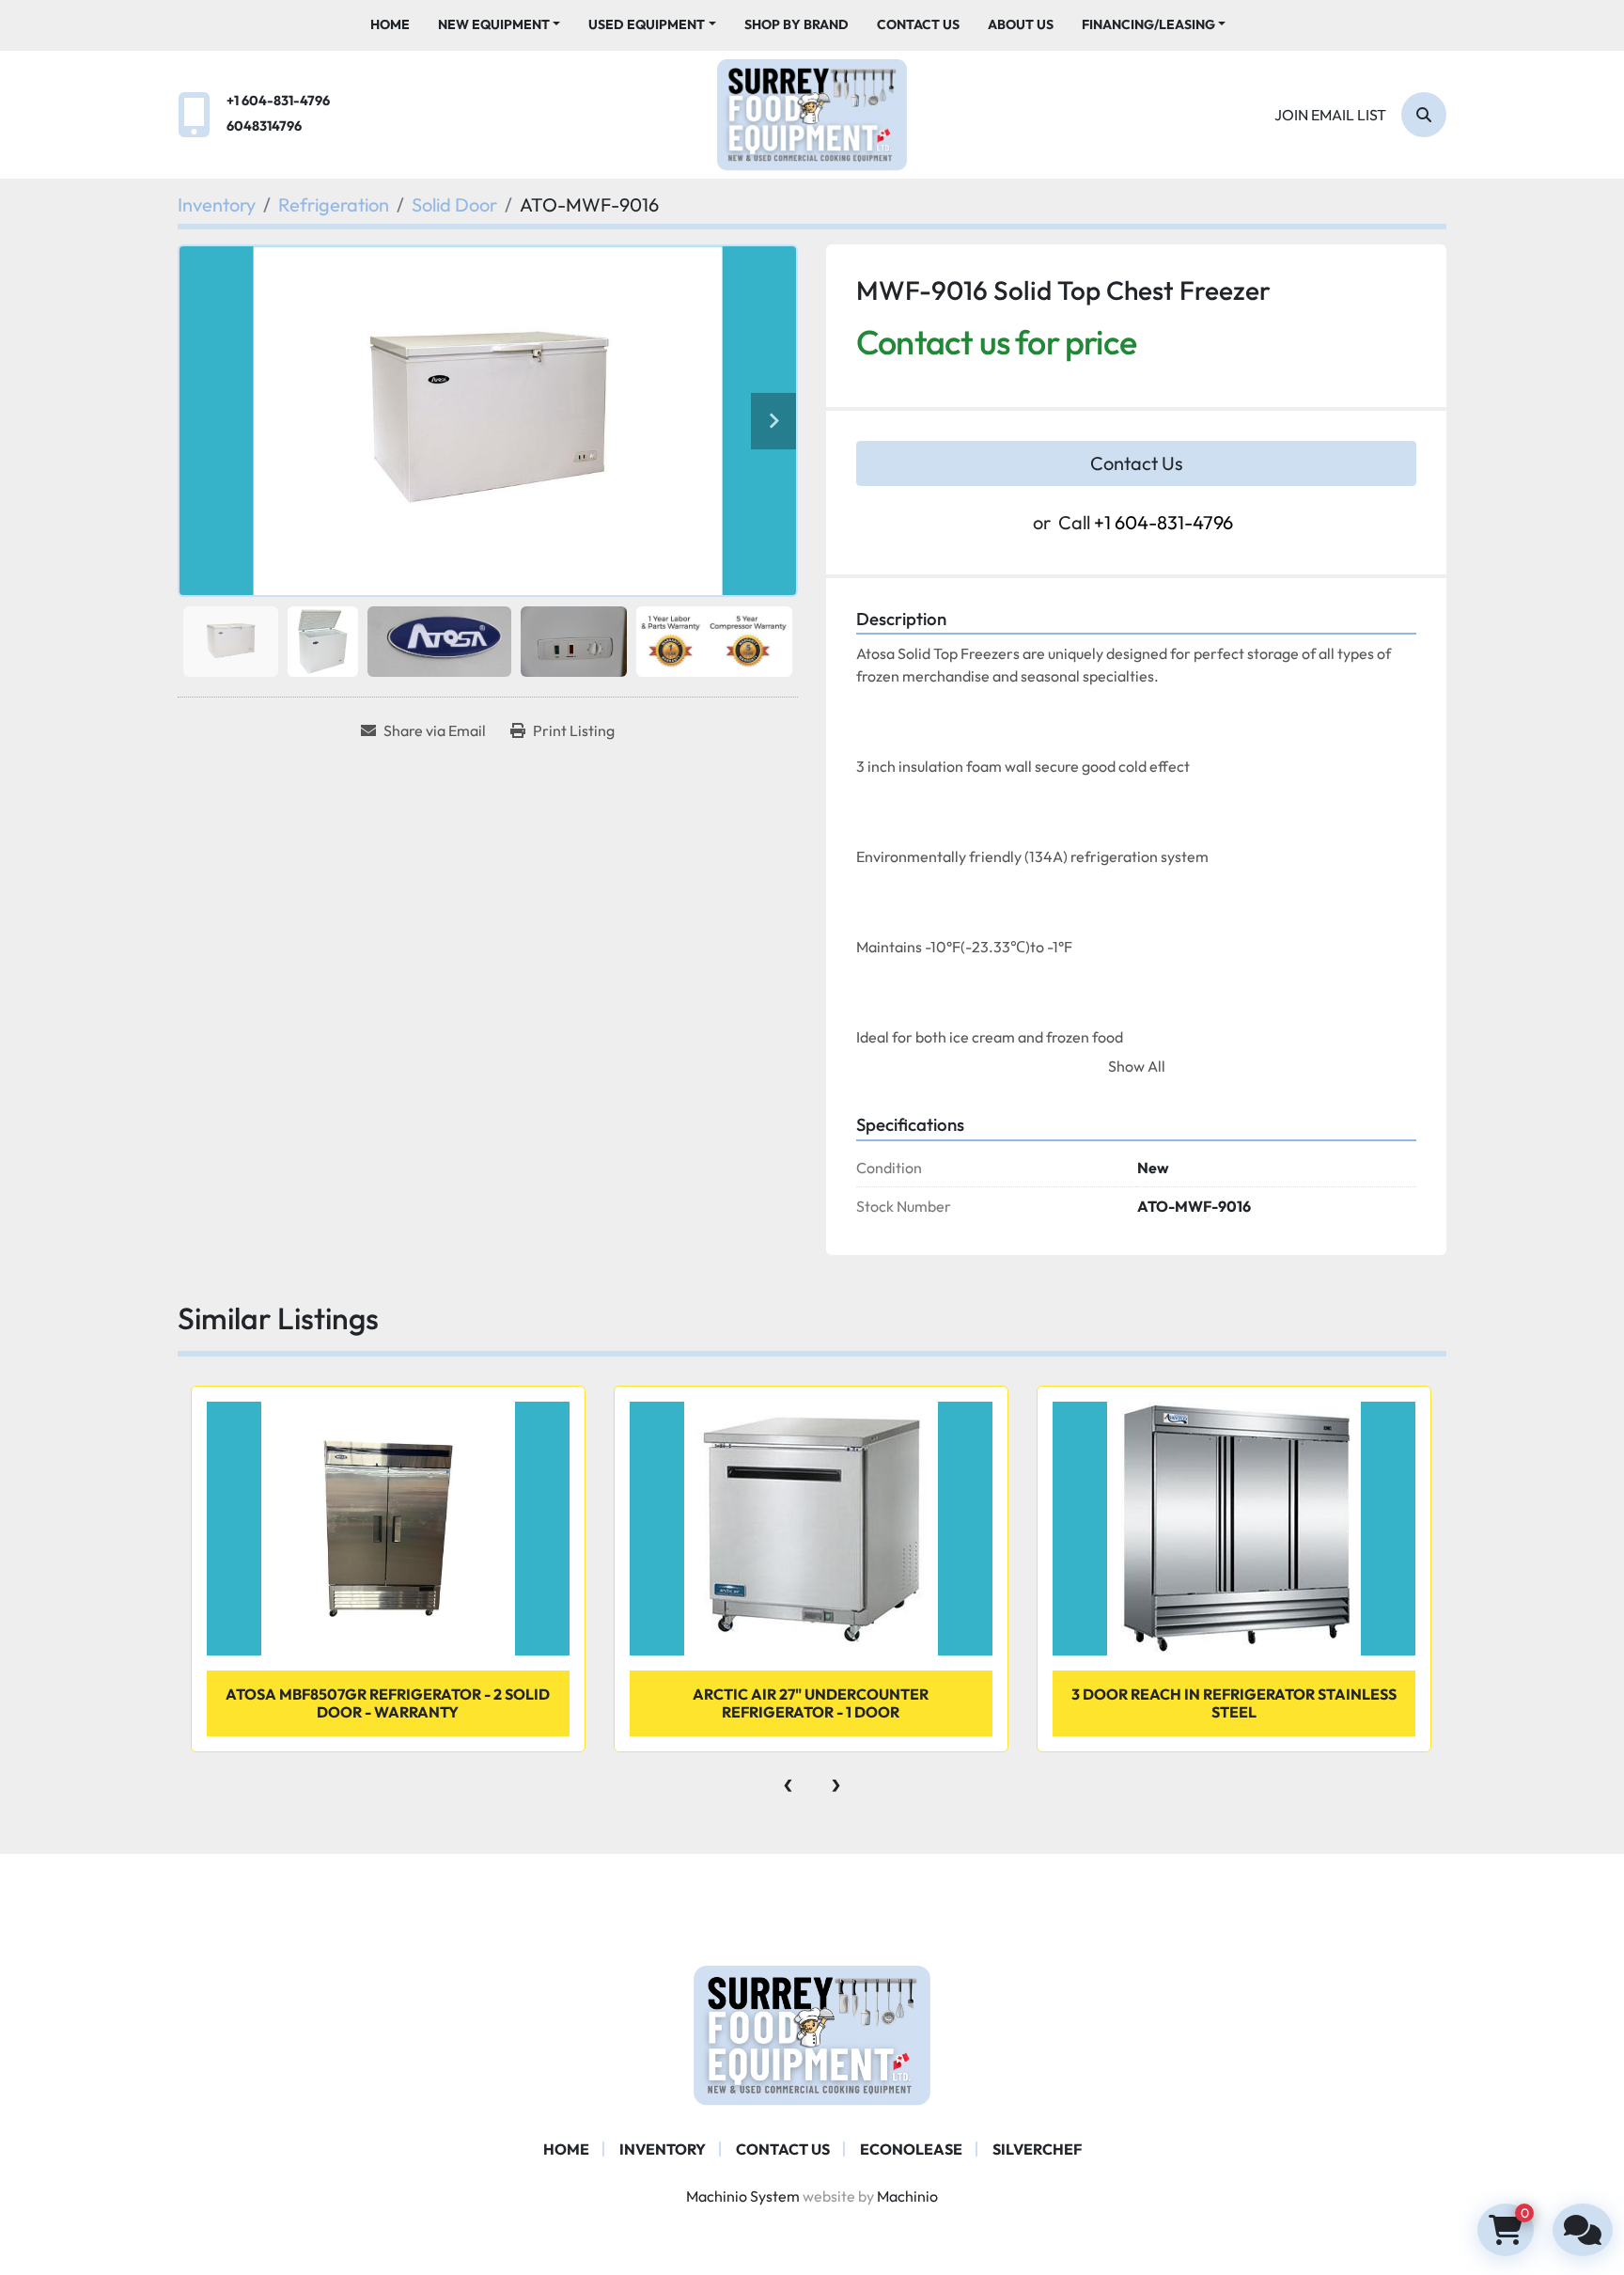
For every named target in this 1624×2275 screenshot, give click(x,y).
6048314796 (264, 126)
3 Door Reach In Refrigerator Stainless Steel (1234, 1703)
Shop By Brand (796, 24)
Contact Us (918, 24)
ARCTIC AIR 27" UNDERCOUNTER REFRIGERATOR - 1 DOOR (811, 1703)
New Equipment (494, 24)
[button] (500, 25)
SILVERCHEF (1037, 2149)
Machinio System (743, 2196)
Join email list (1330, 115)
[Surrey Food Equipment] (812, 2033)
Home (390, 24)
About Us (1021, 24)
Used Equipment (647, 24)
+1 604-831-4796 (278, 101)
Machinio (907, 2196)
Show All (1137, 1066)
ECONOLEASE (911, 2149)
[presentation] (788, 1781)
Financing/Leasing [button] (1148, 24)
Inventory (663, 2149)
